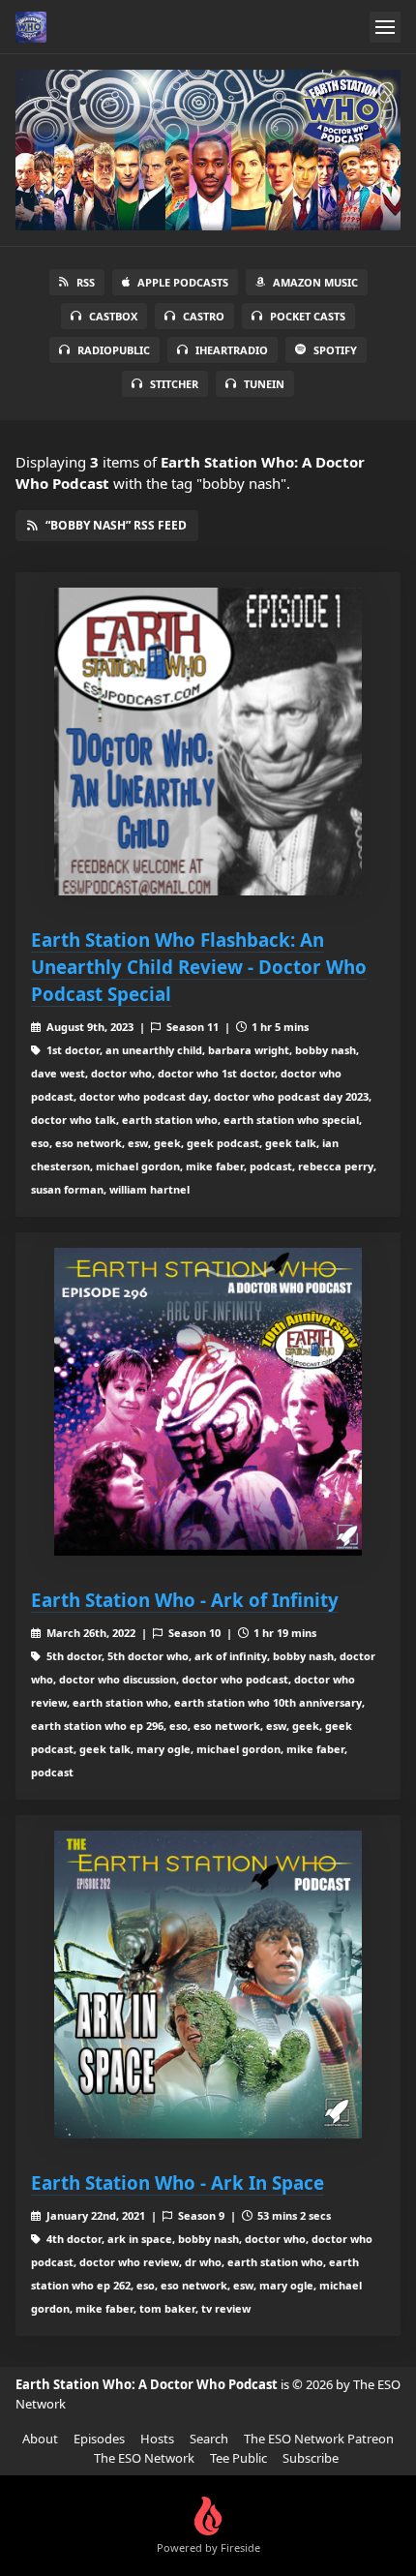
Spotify (335, 350)
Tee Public (238, 2458)
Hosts (157, 2439)
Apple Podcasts (183, 282)
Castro (204, 316)
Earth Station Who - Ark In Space (178, 2182)
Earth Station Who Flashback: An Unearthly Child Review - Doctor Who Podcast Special (199, 967)
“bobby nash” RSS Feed (116, 525)
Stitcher (174, 384)
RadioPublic (114, 350)
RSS (86, 282)
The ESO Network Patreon (319, 2439)
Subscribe (311, 2458)
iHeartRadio (232, 350)
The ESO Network (144, 2458)
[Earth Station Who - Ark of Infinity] (208, 1402)
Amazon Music (315, 282)
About (40, 2439)
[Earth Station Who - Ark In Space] (208, 1985)
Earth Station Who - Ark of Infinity (185, 1600)
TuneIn (264, 384)
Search (209, 2439)
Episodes (99, 2439)
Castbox (113, 316)
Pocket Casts (308, 316)
